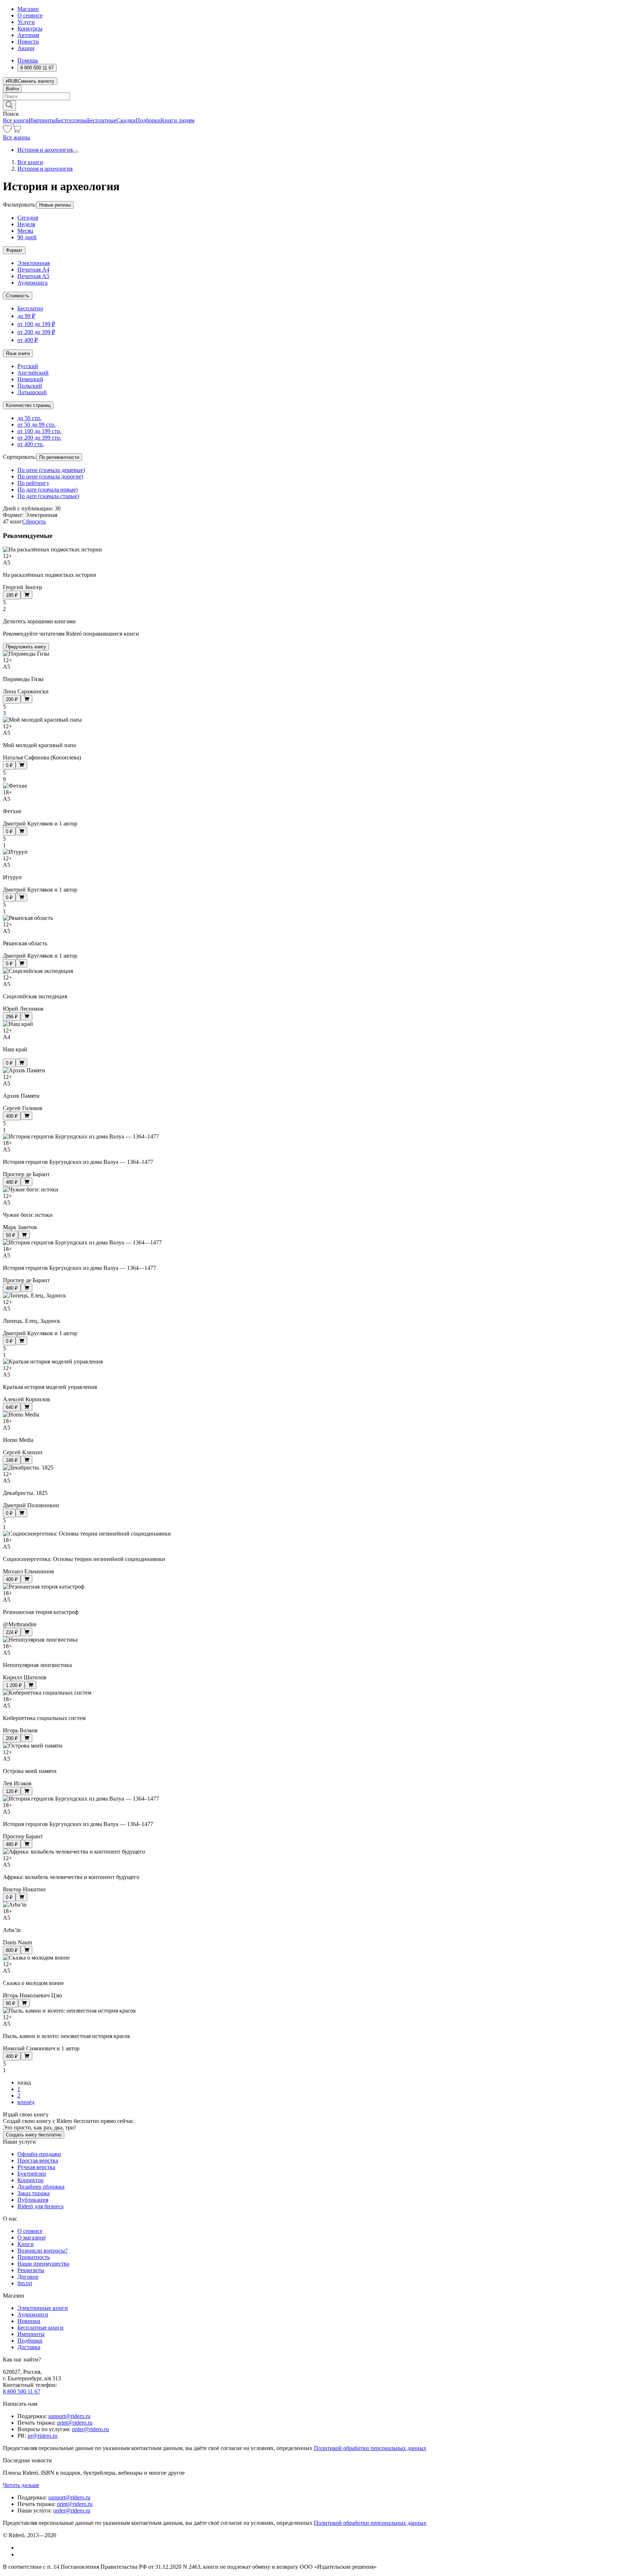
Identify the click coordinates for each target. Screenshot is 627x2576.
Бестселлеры (71, 120)
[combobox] (313, 96)
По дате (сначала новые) (48, 490)
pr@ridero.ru (42, 2436)
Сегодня (28, 218)
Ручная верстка (36, 2167)
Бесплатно (30, 308)
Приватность (34, 2257)
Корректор (30, 2180)
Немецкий (30, 379)
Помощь (28, 60)
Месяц (25, 231)
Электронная (34, 263)
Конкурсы (30, 28)
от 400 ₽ (28, 340)
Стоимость (18, 296)
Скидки (126, 120)
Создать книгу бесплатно (34, 2135)
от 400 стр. (31, 444)
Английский (33, 373)
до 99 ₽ (26, 316)
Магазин (28, 9)
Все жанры (17, 137)
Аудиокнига (32, 283)
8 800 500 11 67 (22, 2391)
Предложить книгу (26, 647)
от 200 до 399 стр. (39, 438)
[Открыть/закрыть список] (75, 152)
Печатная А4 (33, 270)
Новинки (29, 2321)
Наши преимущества (43, 2264)
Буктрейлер (32, 2174)
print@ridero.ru (75, 2423)
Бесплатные (102, 120)
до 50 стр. (29, 418)
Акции (26, 48)
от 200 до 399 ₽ (36, 332)
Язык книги (18, 353)
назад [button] (24, 2082)
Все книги (16, 120)
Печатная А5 (33, 276)
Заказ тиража (34, 2193)
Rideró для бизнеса (40, 2206)
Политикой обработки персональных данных (370, 2448)
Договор (28, 2277)
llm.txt (25, 2283)
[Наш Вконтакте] (21, 2548)
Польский (30, 386)
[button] (313, 105)
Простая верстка (38, 2161)
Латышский (32, 392)
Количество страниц (28, 405)
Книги (26, 2244)
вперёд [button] (26, 2102)
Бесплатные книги (40, 2328)
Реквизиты (31, 2270)
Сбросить (34, 521)
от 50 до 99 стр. (36, 425)
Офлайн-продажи (39, 2154)
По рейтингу (33, 483)
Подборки (148, 120)
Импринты (42, 120)
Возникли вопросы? (42, 2251)
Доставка (29, 2347)
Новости (28, 42)
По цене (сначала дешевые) (51, 470)
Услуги (26, 22)
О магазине (32, 2237)
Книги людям (178, 120)
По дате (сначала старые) (48, 496)
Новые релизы (55, 205)
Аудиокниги (33, 2314)
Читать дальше (21, 2485)
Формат (14, 250)
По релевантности (59, 457)
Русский (28, 366)
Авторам (28, 35)
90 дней (27, 237)
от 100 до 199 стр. (39, 431)
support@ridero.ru (69, 2416)
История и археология (45, 150)
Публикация (33, 2200)
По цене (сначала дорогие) (50, 476)
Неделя (26, 224)
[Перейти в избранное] (7, 131)
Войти (12, 89)
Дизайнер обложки (41, 2187)
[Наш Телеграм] (21, 2554)
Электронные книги (43, 2308)
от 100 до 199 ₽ (36, 324)
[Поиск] (9, 105)
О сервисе (30, 15)
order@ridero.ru (90, 2429)
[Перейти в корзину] (17, 131)
